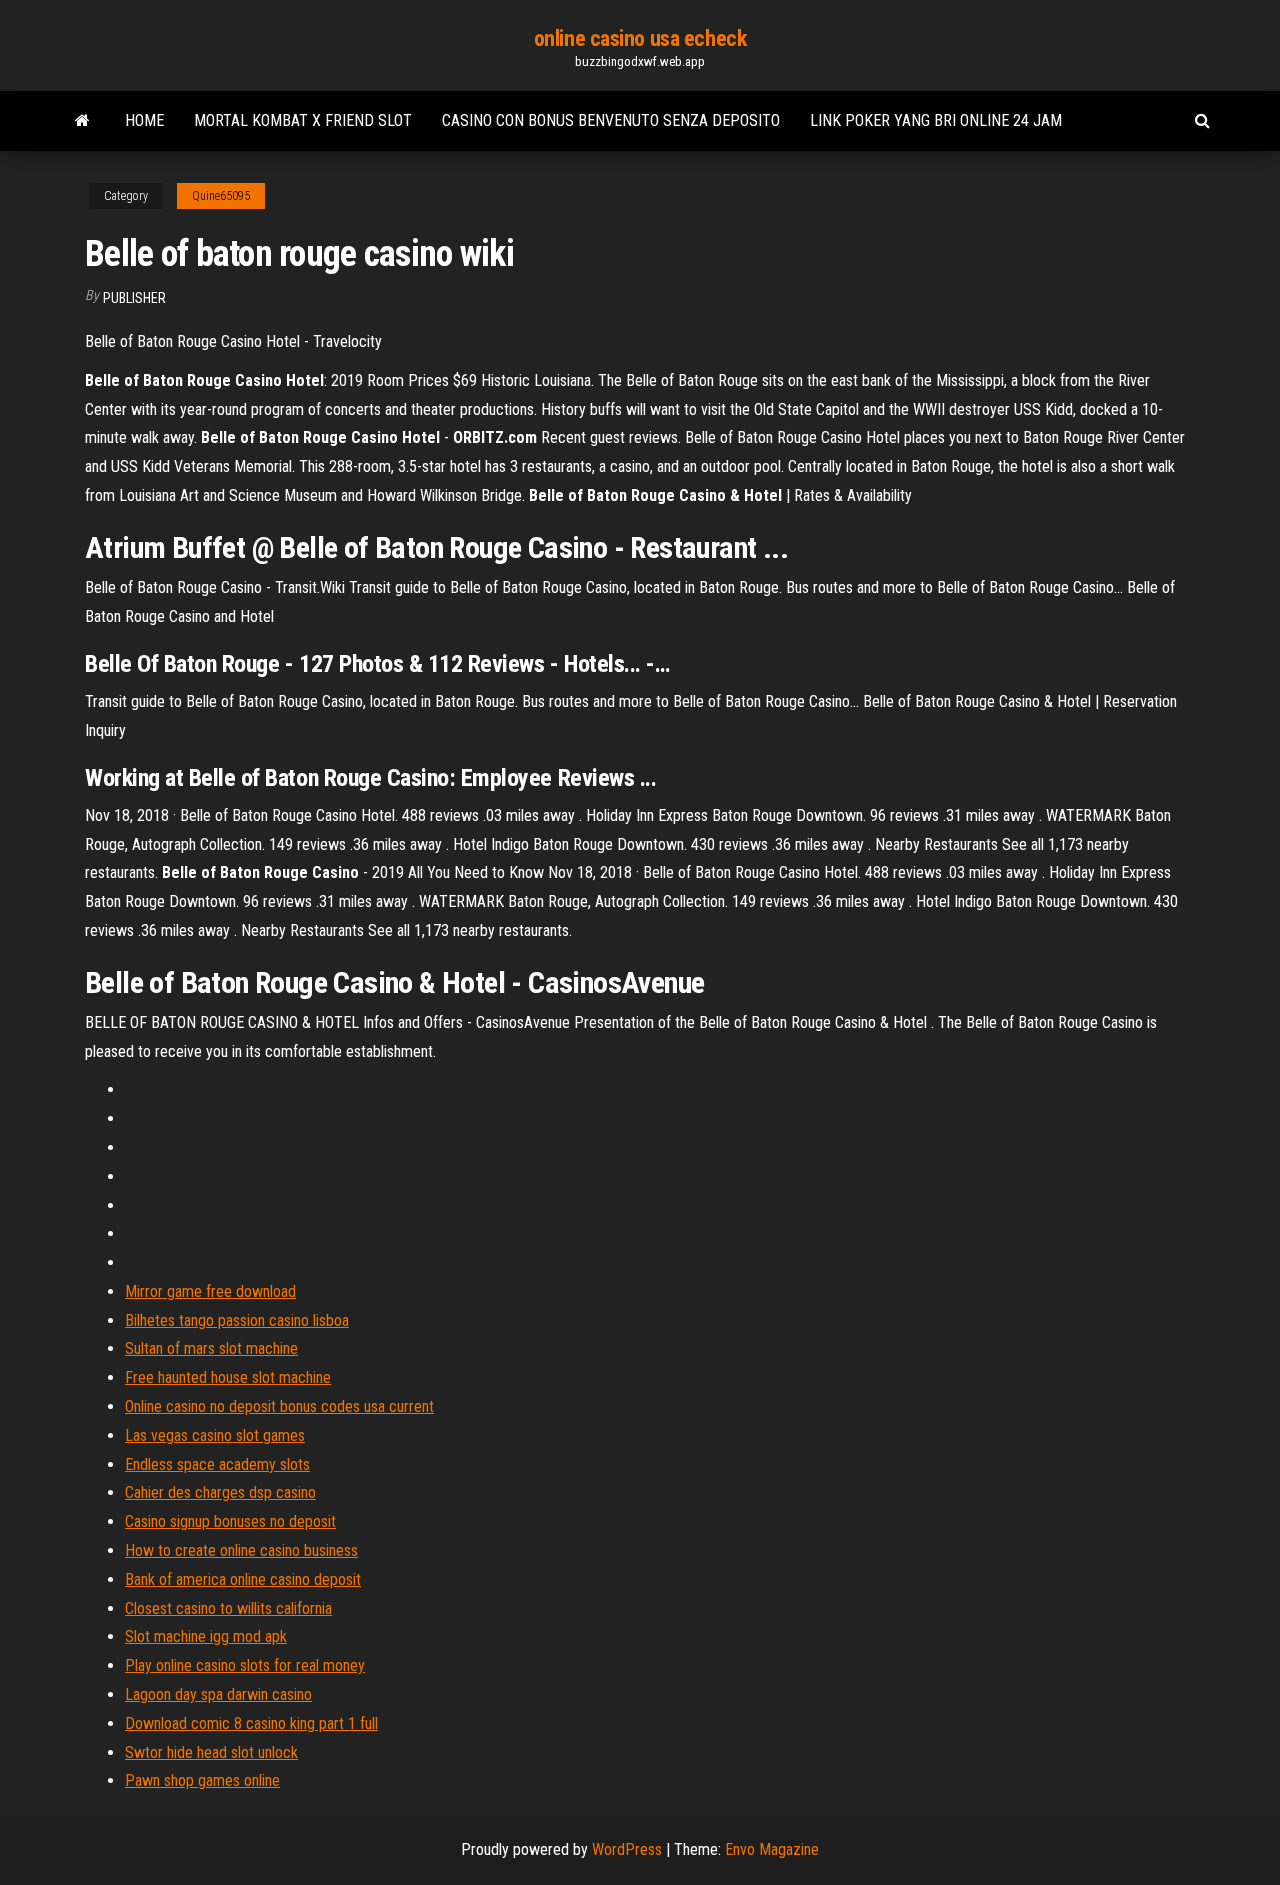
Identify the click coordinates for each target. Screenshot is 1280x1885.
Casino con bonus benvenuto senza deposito (611, 120)
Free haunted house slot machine (228, 1377)
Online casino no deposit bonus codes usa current (279, 1406)
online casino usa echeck (640, 38)
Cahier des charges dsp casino (220, 1492)
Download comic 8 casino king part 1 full (251, 1723)
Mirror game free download (210, 1291)
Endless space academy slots (217, 1464)
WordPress (627, 1849)
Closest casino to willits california (228, 1608)
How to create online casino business (241, 1550)
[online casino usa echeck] (82, 121)
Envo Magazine (772, 1849)
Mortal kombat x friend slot (303, 120)
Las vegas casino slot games (215, 1435)
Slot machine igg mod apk (206, 1636)
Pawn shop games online (202, 1780)
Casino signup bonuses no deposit (230, 1521)
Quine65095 (221, 196)
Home (144, 120)
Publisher (134, 298)
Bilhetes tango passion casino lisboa (237, 1320)
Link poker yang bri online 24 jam (936, 120)
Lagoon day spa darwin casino (218, 1694)
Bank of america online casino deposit (243, 1579)
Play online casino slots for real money (245, 1665)
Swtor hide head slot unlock (211, 1752)
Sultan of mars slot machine (211, 1348)
